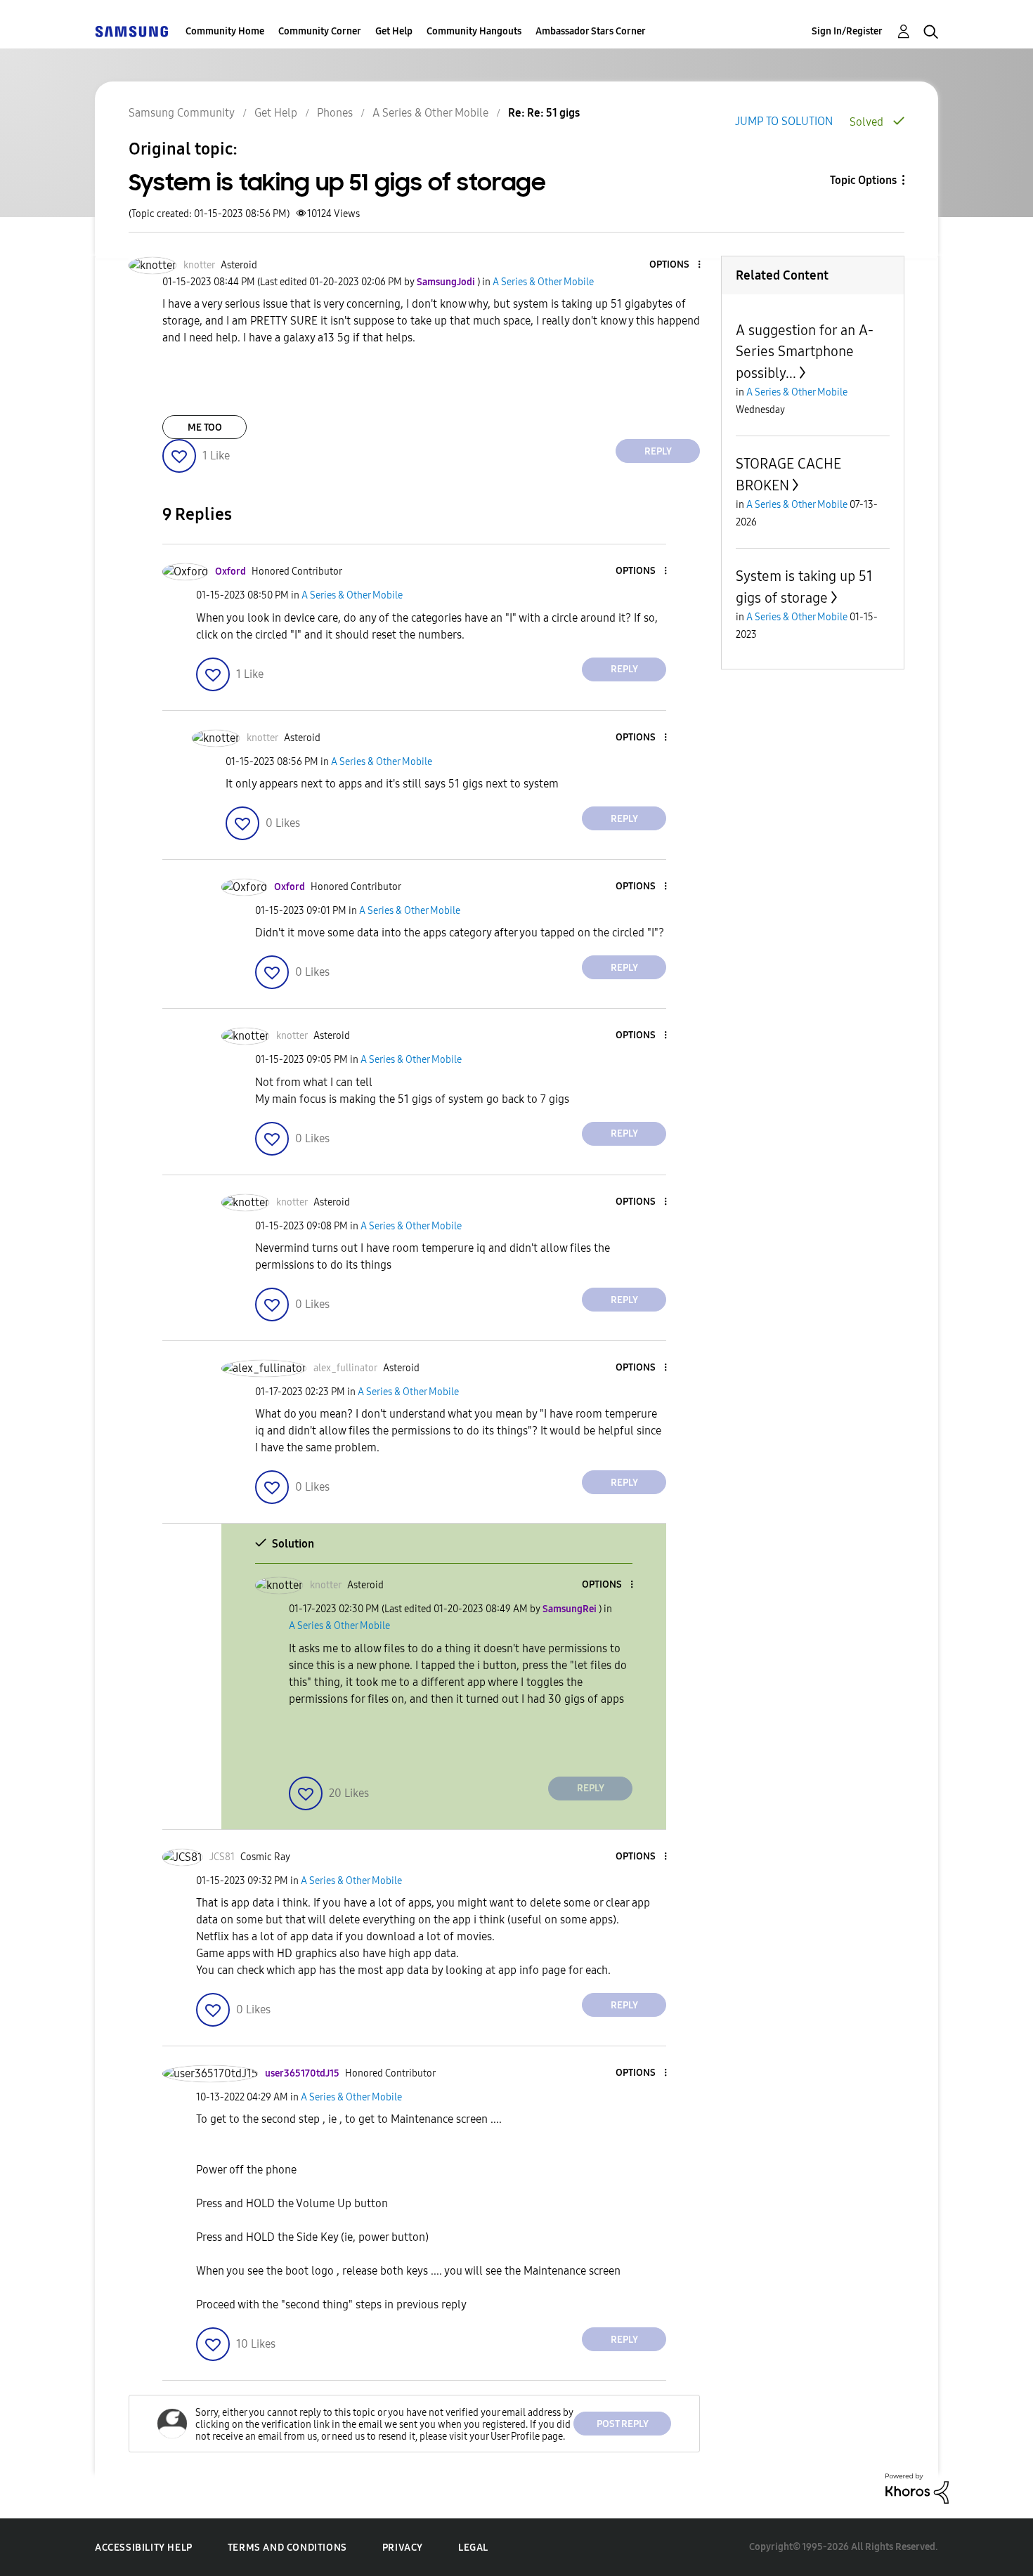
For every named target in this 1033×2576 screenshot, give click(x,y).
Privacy (403, 2548)
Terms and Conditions (287, 2548)
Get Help (394, 31)
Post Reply (623, 2424)
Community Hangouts (474, 31)
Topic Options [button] (863, 180)
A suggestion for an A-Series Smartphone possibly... (805, 352)
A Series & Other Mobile (430, 113)
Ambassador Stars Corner (591, 31)
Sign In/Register (847, 31)
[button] (676, 265)
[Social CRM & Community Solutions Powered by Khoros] (917, 2488)
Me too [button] (205, 427)
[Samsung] (131, 31)
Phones (335, 113)
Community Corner (320, 31)
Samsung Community (182, 113)
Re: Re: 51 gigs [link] (544, 113)
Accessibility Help (144, 2548)
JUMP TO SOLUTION (784, 121)
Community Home (225, 31)
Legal (473, 2548)
